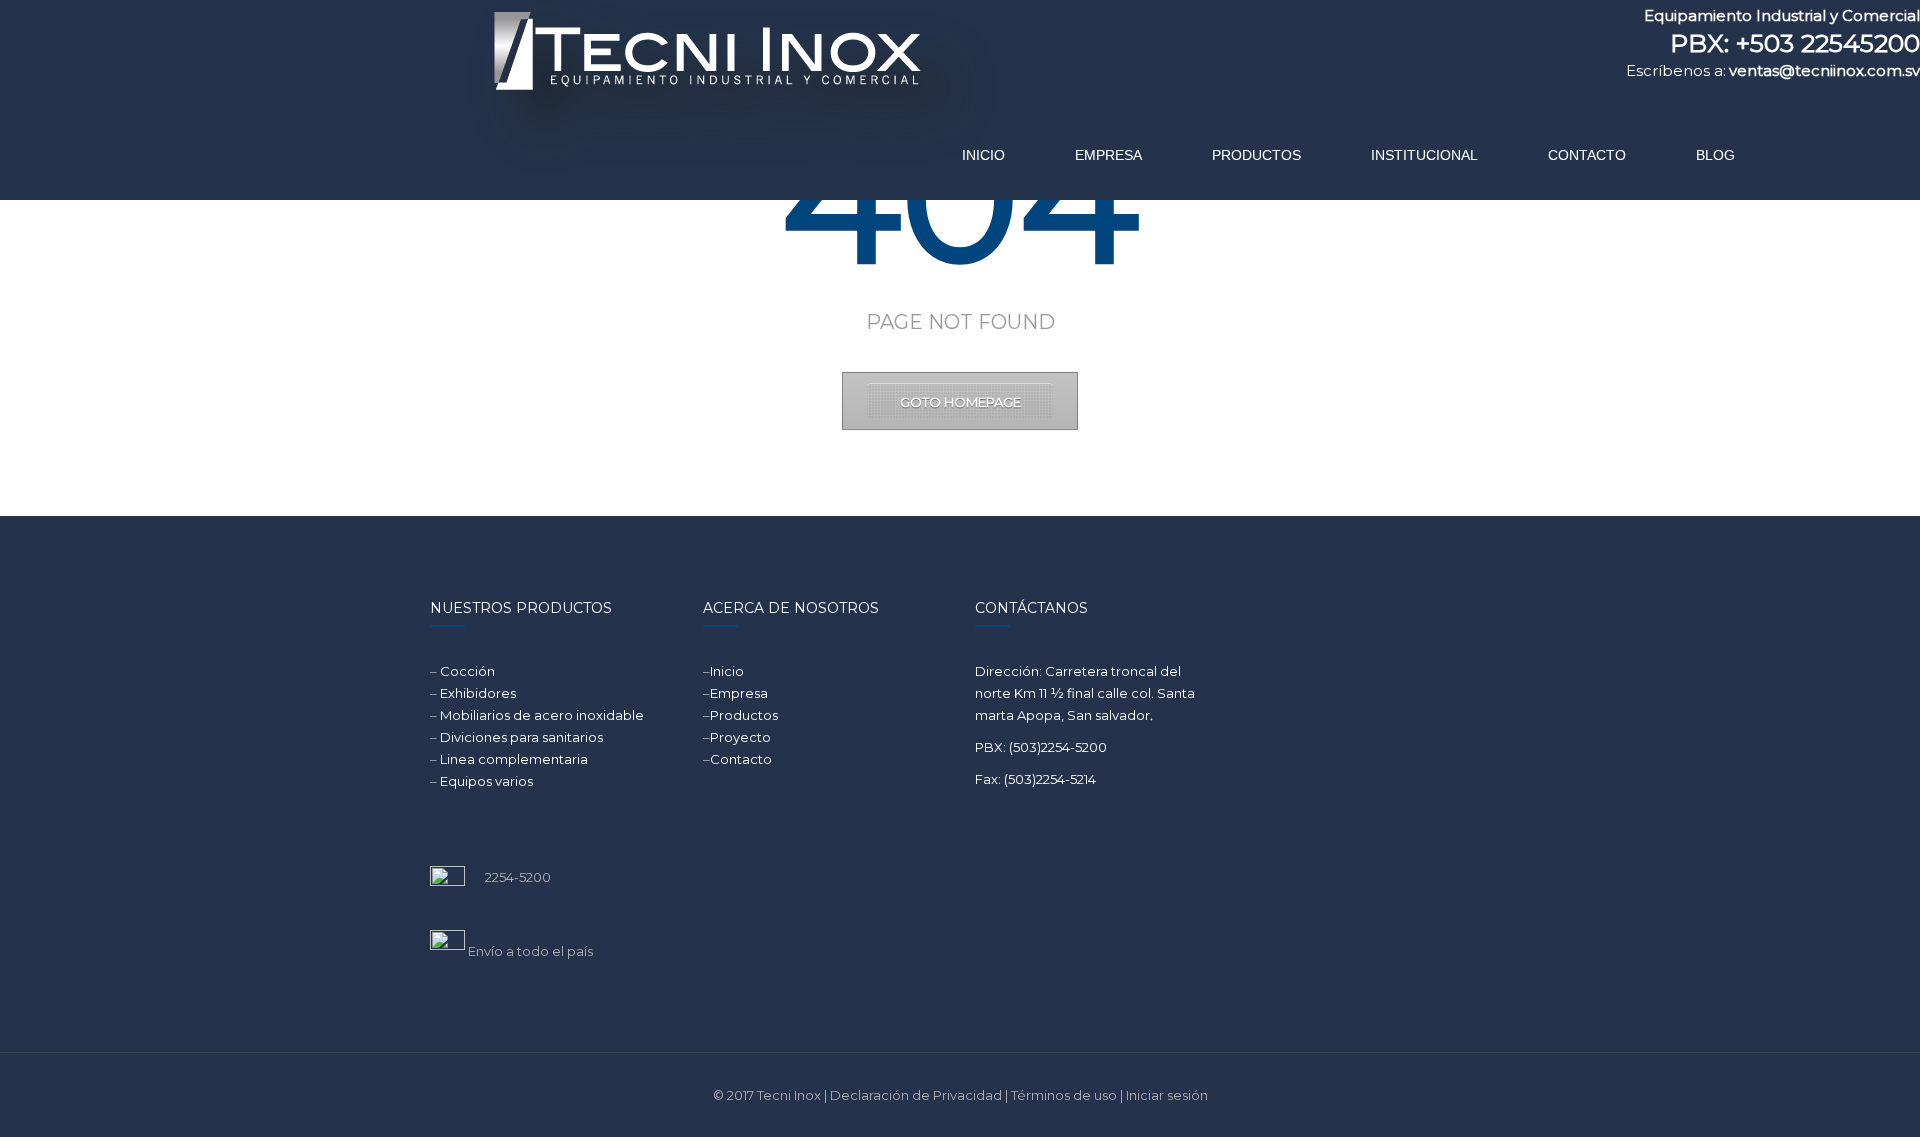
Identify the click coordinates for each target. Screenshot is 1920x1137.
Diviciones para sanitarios (521, 737)
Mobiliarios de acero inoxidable (542, 715)
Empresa (739, 693)
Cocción (467, 671)
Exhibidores (478, 693)
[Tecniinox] (536, 95)
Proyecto (740, 737)
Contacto (741, 759)
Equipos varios (486, 781)
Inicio (727, 671)
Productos (744, 715)
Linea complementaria (514, 759)
